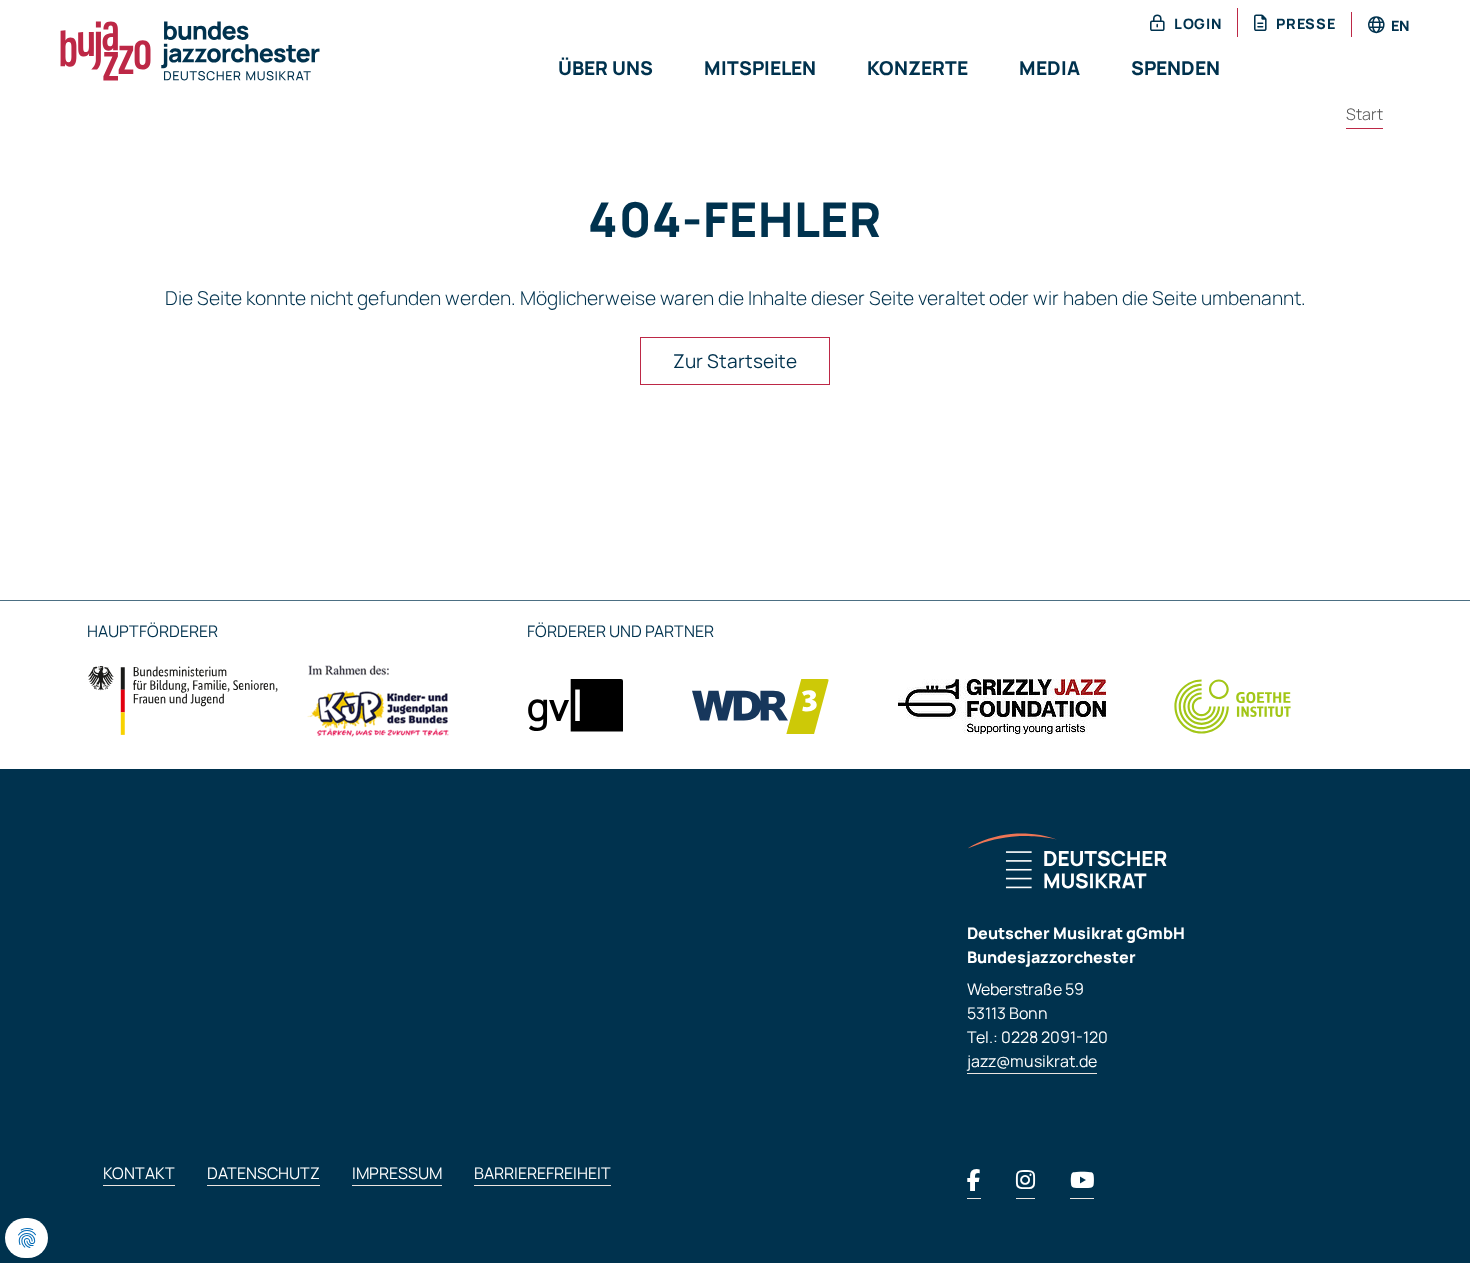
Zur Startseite (735, 361)
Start (1364, 114)
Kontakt (139, 1173)
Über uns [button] (605, 68)
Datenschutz (263, 1173)
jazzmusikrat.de (1032, 1061)
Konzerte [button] (917, 68)
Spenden (1175, 68)
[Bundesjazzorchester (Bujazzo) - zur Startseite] (166, 49)
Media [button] (1049, 68)
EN (1400, 25)
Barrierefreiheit (542, 1173)
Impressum (397, 1173)
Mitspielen (760, 68)
